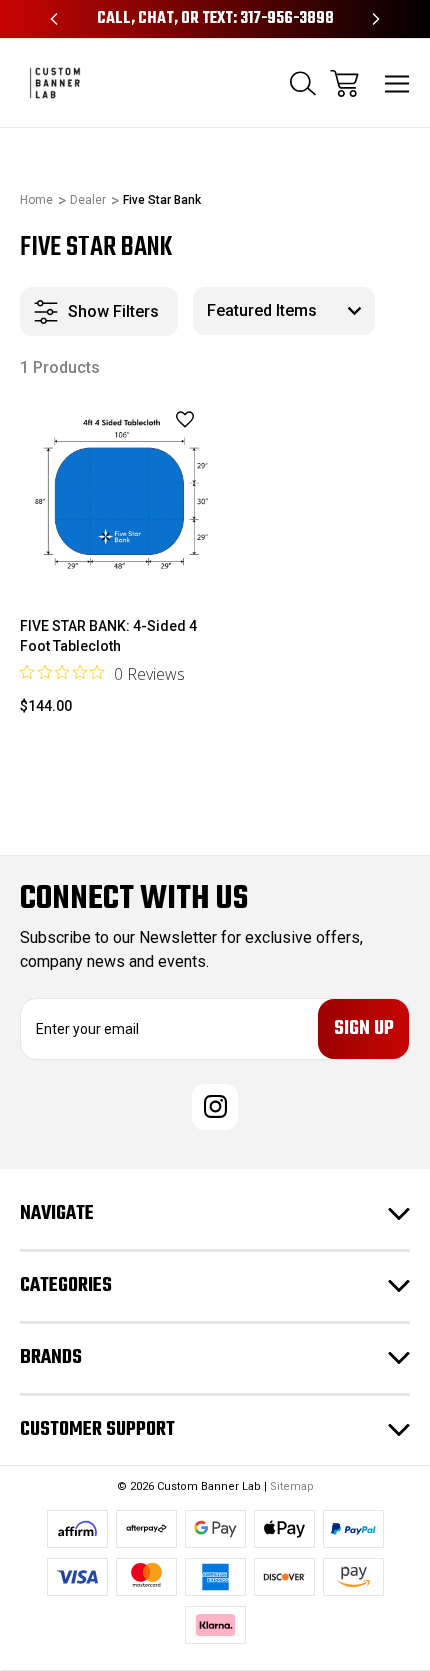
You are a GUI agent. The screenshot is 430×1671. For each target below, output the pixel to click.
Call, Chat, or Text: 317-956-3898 (215, 19)
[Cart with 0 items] (344, 83)
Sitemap (292, 1486)
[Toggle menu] (397, 83)
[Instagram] (215, 1107)
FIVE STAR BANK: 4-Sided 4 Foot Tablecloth (108, 636)
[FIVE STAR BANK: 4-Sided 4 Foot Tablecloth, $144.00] (114, 495)
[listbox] (284, 311)
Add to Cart (113, 562)
